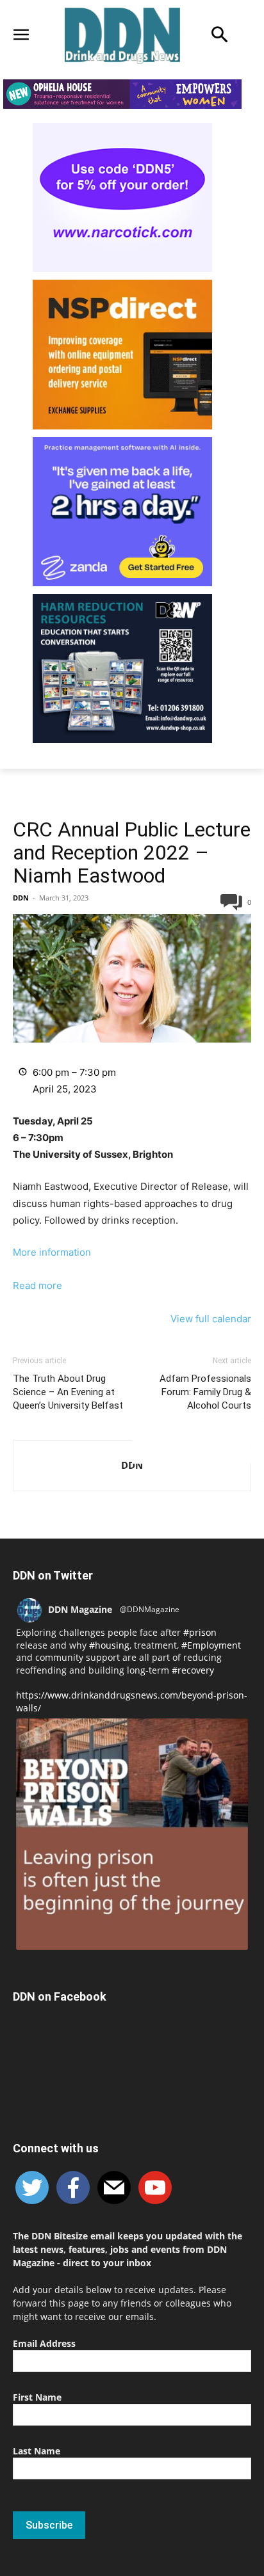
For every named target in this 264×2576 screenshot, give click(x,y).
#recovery (193, 1670)
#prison (200, 1632)
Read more (37, 1285)
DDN (21, 898)
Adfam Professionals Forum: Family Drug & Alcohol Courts (205, 1392)
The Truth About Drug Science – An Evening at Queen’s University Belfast (68, 1392)
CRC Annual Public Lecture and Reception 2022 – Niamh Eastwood (132, 852)
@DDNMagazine (150, 1609)
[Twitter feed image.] (132, 1834)
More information (52, 1252)
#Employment (211, 1645)
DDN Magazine (80, 1609)
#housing (109, 1645)
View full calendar (211, 1319)
